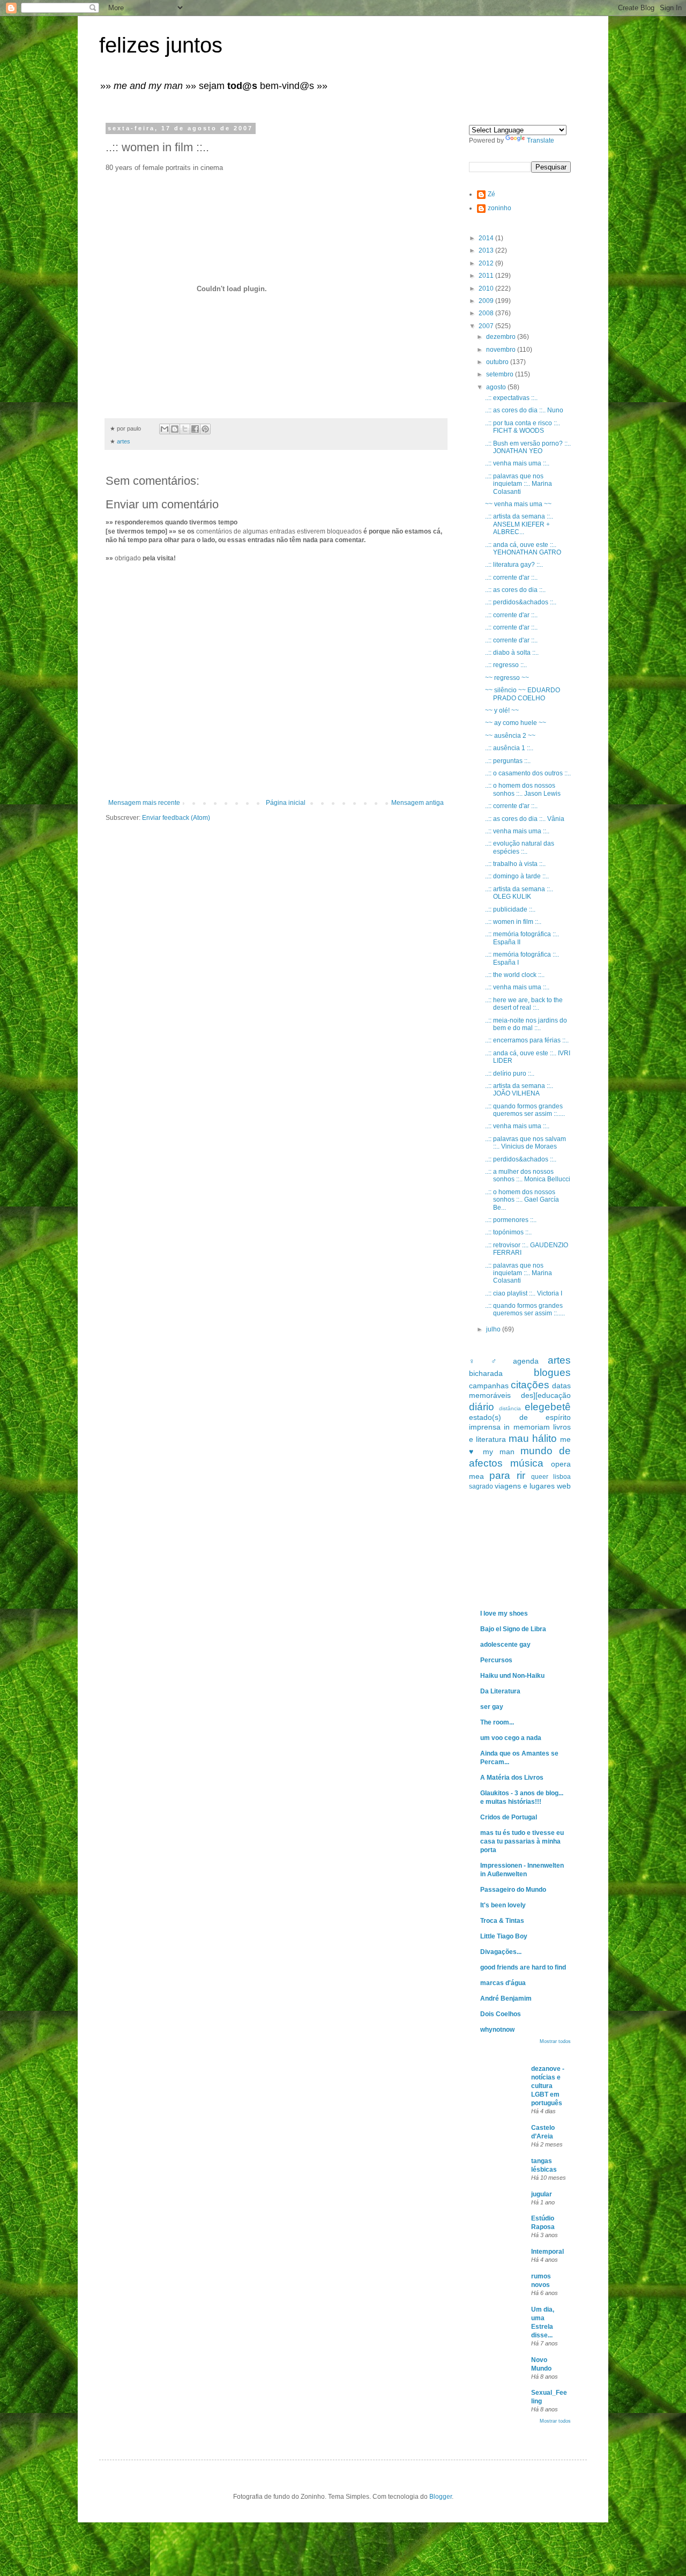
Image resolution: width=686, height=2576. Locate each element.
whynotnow (497, 2030)
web (564, 1486)
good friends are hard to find (523, 1967)
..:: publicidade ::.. (510, 909)
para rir (507, 1475)
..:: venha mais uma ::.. (517, 463)
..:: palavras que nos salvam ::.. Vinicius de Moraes (525, 1143)
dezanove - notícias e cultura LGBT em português (548, 2086)
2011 (487, 276)
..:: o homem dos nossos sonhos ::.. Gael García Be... (522, 1200)
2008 (487, 313)
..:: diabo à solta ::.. (512, 653)
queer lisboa (551, 1477)
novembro (502, 350)
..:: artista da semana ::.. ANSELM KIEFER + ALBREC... (519, 524)
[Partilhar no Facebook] (195, 429)
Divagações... (501, 1952)
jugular (542, 2194)
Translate (540, 140)
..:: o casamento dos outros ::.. (528, 773)
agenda (526, 1361)
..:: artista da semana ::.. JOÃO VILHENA (519, 1090)
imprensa (485, 1427)
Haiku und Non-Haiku (512, 1676)
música (527, 1463)
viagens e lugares (525, 1486)
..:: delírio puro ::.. (510, 1074)
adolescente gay (505, 1645)
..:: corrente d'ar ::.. (511, 578)
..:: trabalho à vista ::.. (515, 864)
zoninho (499, 208)
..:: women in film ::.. (513, 922)
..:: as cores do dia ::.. (515, 590)
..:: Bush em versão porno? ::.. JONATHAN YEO (528, 447)
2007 (487, 326)
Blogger (441, 2497)
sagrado (481, 1486)
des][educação (546, 1395)
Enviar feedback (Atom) (176, 818)
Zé (491, 194)
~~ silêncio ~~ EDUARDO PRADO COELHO (523, 694)
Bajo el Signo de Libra (513, 1629)
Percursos (496, 1660)
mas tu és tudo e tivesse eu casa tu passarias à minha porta (522, 1841)
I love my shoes (504, 1613)
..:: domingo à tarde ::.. (517, 876)
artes (124, 441)
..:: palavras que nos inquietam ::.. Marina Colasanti (519, 484)
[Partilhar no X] (185, 429)
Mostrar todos (555, 2041)
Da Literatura (500, 1691)
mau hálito (533, 1438)
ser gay (492, 1707)
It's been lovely (503, 1905)
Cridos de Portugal (509, 1817)
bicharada (486, 1373)
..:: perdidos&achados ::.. (521, 602)
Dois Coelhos (501, 2014)
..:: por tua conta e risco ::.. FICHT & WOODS (523, 427)
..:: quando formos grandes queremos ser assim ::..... (525, 1110)
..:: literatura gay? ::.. (514, 565)
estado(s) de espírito (520, 1417)
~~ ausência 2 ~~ (510, 736)
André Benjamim (506, 1998)
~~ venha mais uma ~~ (518, 504)
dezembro (502, 337)
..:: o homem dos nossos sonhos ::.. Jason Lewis (523, 789)
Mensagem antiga (417, 803)
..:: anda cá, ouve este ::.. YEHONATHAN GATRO (523, 549)
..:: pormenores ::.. (511, 1220)
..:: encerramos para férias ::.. (527, 1040)
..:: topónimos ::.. (508, 1232)
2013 (487, 250)
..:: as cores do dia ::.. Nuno (524, 410)
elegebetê (548, 1407)
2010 (487, 288)
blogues (552, 1372)
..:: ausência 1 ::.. (509, 748)
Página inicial (286, 803)
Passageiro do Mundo (513, 1890)
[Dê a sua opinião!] (175, 429)
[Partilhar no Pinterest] (205, 429)
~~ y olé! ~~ (502, 710)
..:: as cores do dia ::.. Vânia (525, 819)
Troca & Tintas (502, 1921)
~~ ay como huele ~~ (516, 723)
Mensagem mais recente (144, 803)
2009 (487, 301)
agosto (497, 387)
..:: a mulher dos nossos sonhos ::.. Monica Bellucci (528, 1175)
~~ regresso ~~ (507, 678)
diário (482, 1407)
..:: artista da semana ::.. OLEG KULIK (519, 893)
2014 (487, 238)
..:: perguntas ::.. (508, 761)
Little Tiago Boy (504, 1936)
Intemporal (547, 2252)
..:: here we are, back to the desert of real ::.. (524, 1004)
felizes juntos (161, 45)
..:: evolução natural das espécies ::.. (520, 847)
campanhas (489, 1386)
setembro (501, 374)
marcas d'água (503, 1983)
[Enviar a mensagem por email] (165, 429)
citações (530, 1385)
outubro (498, 362)
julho (494, 1329)
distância (510, 1408)
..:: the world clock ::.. (515, 975)
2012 (487, 263)
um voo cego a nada (511, 1738)
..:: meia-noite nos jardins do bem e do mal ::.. (526, 1024)
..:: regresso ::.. (506, 665)
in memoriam (527, 1427)
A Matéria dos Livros (512, 1778)
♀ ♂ (486, 1361)
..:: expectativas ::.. (511, 398)
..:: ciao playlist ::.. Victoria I (524, 1293)
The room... (497, 1722)
